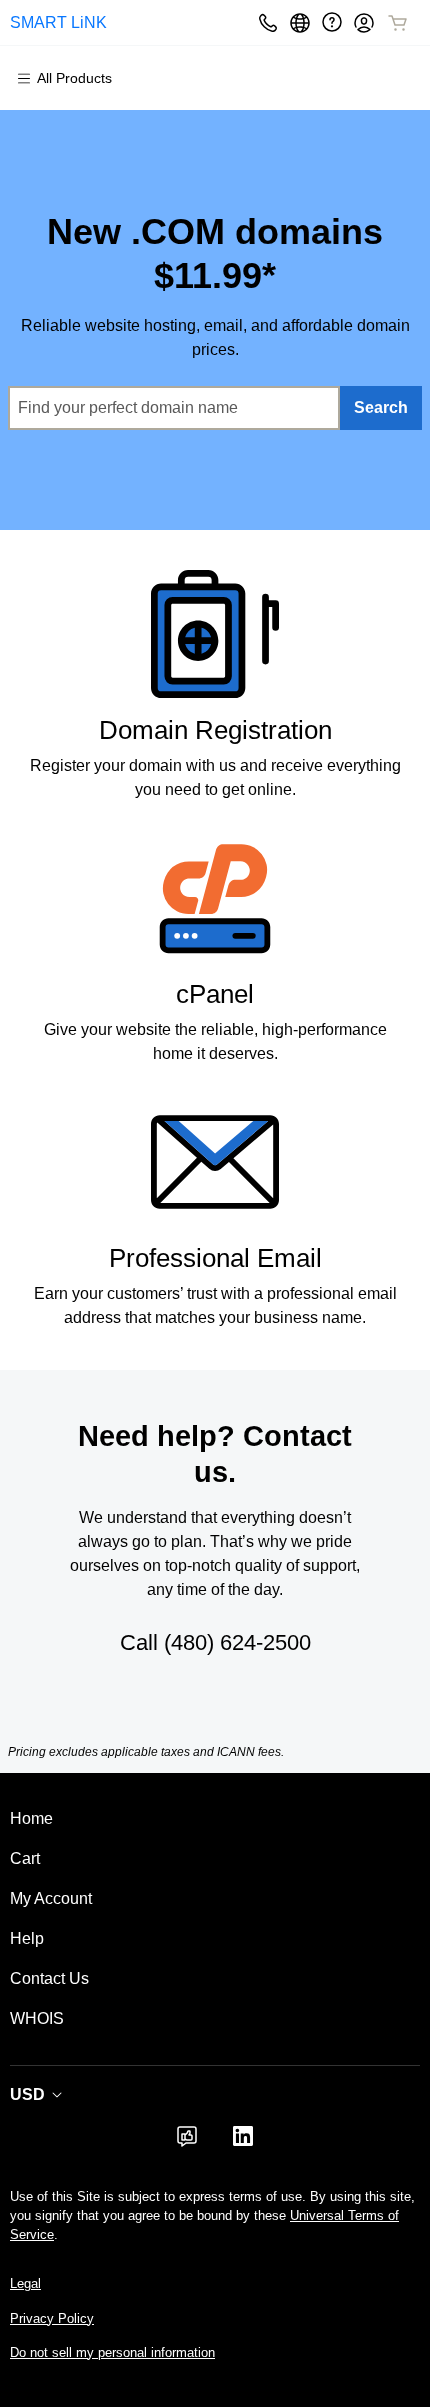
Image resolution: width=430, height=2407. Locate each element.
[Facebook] (187, 2142)
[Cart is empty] (398, 23)
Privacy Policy (52, 2318)
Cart (25, 1858)
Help (27, 1938)
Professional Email (215, 1258)
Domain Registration (215, 730)
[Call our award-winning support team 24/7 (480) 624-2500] (332, 22)
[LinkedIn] (243, 2142)
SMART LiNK (58, 22)
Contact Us (49, 1978)
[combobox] (174, 408)
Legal (25, 2283)
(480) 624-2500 (237, 1642)
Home (31, 1818)
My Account (51, 1898)
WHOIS (37, 2018)
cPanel (215, 994)
